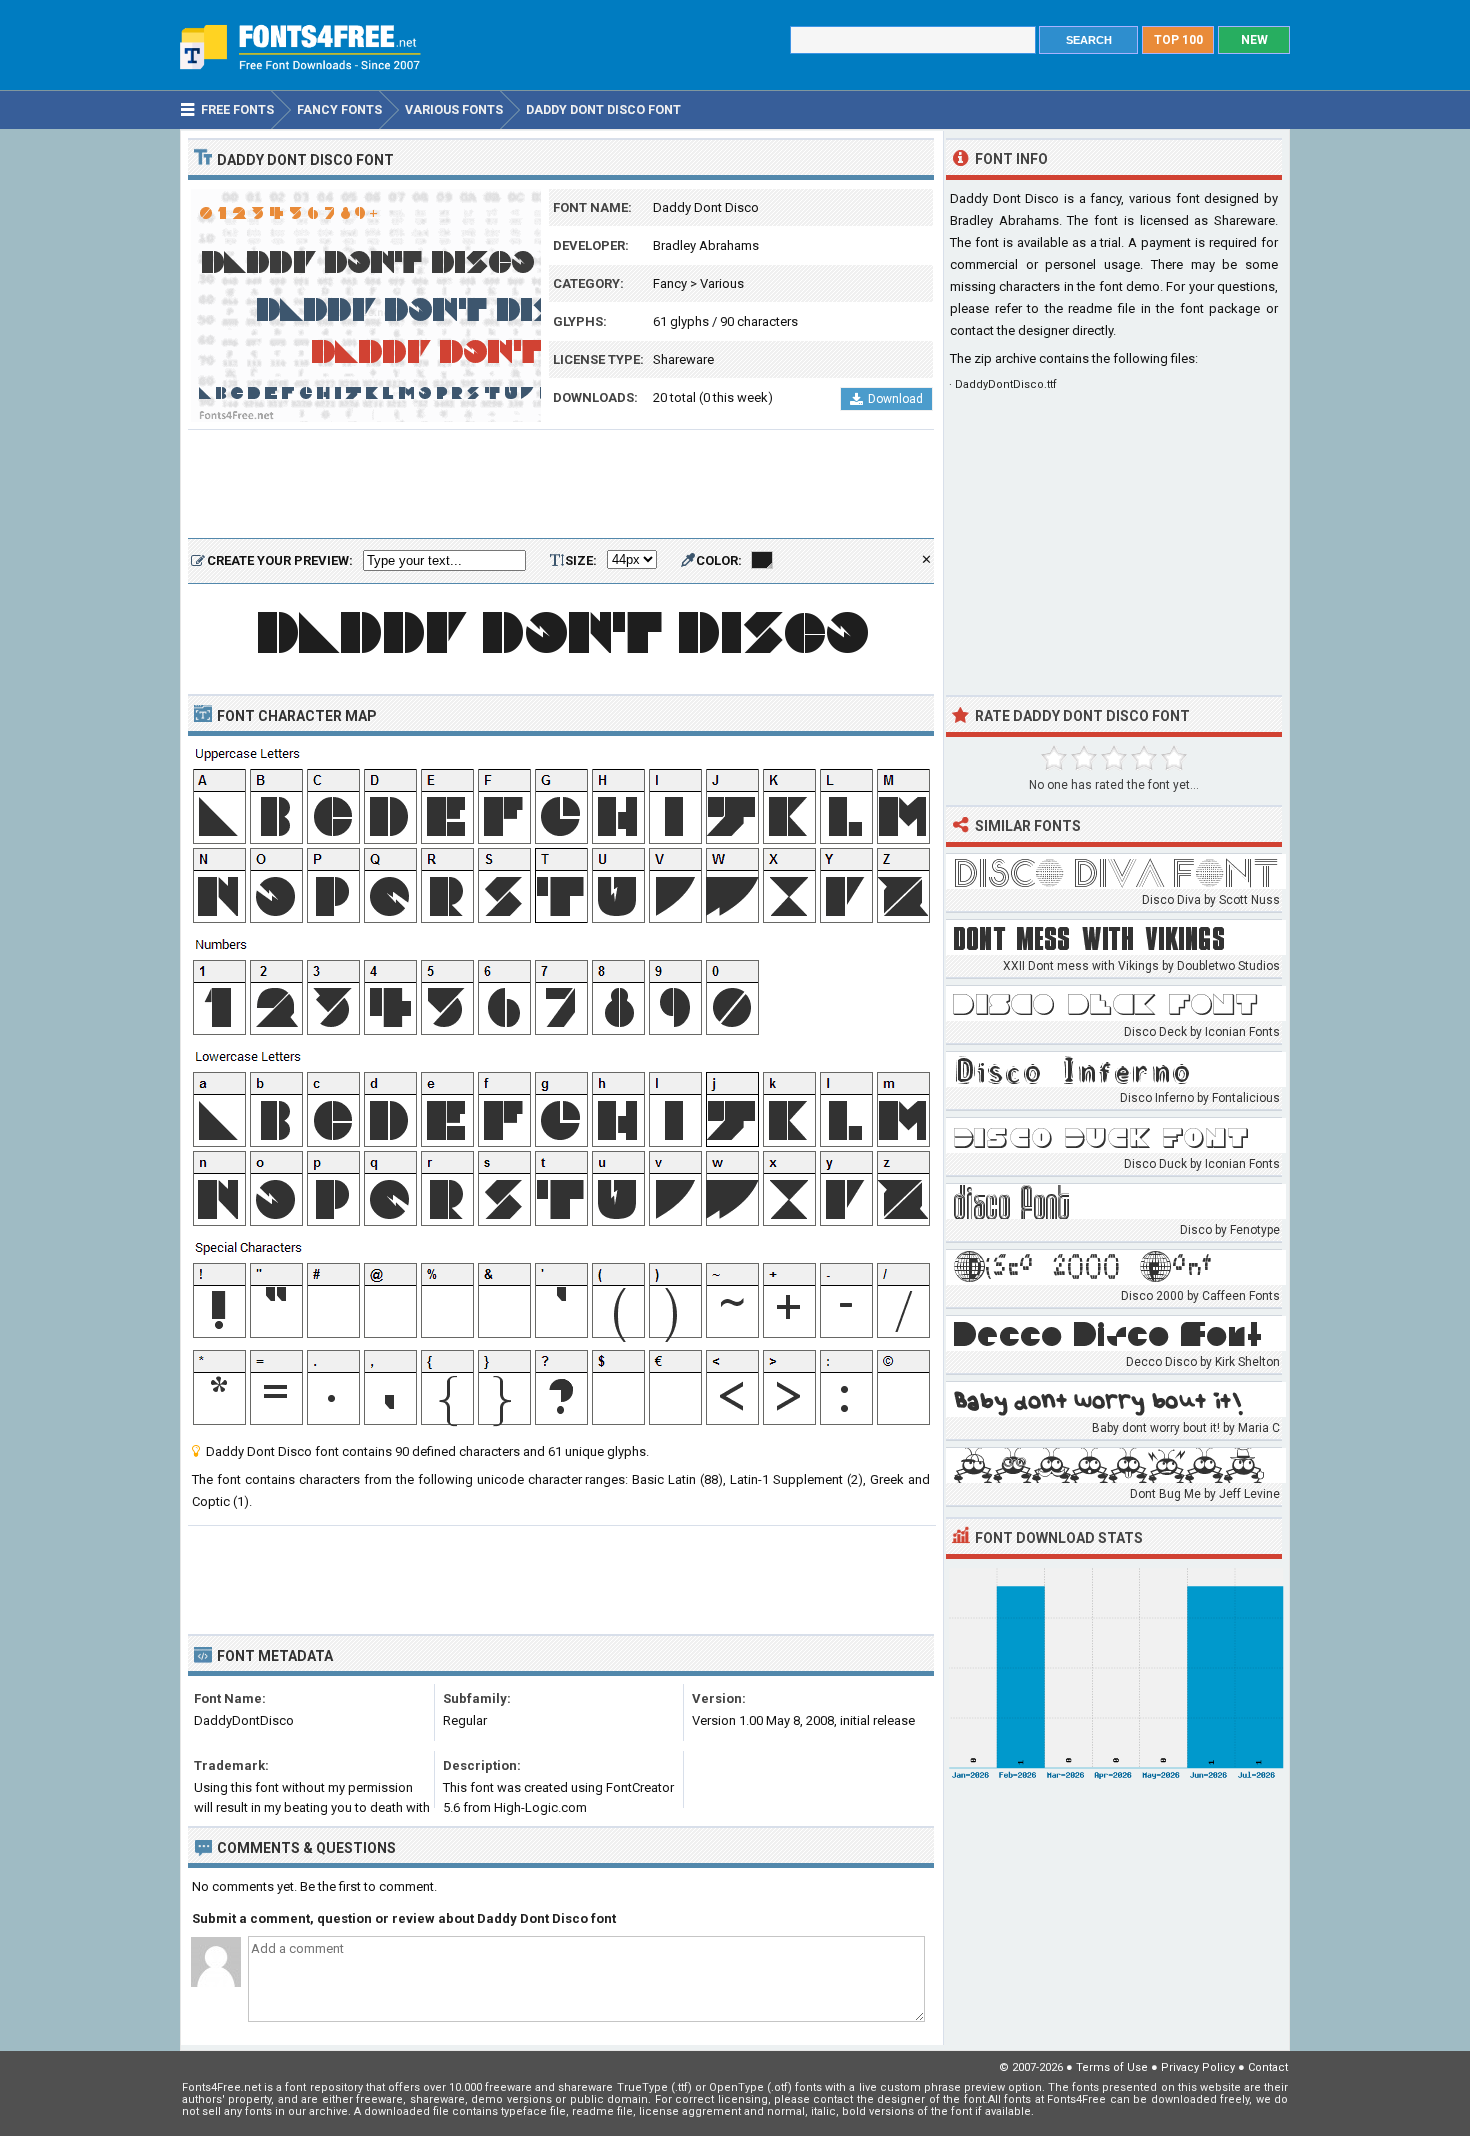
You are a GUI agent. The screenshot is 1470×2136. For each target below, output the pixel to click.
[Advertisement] (561, 485)
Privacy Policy (1198, 2067)
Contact (1268, 2067)
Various (722, 283)
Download (895, 399)
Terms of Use (1112, 2067)
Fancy (670, 283)
